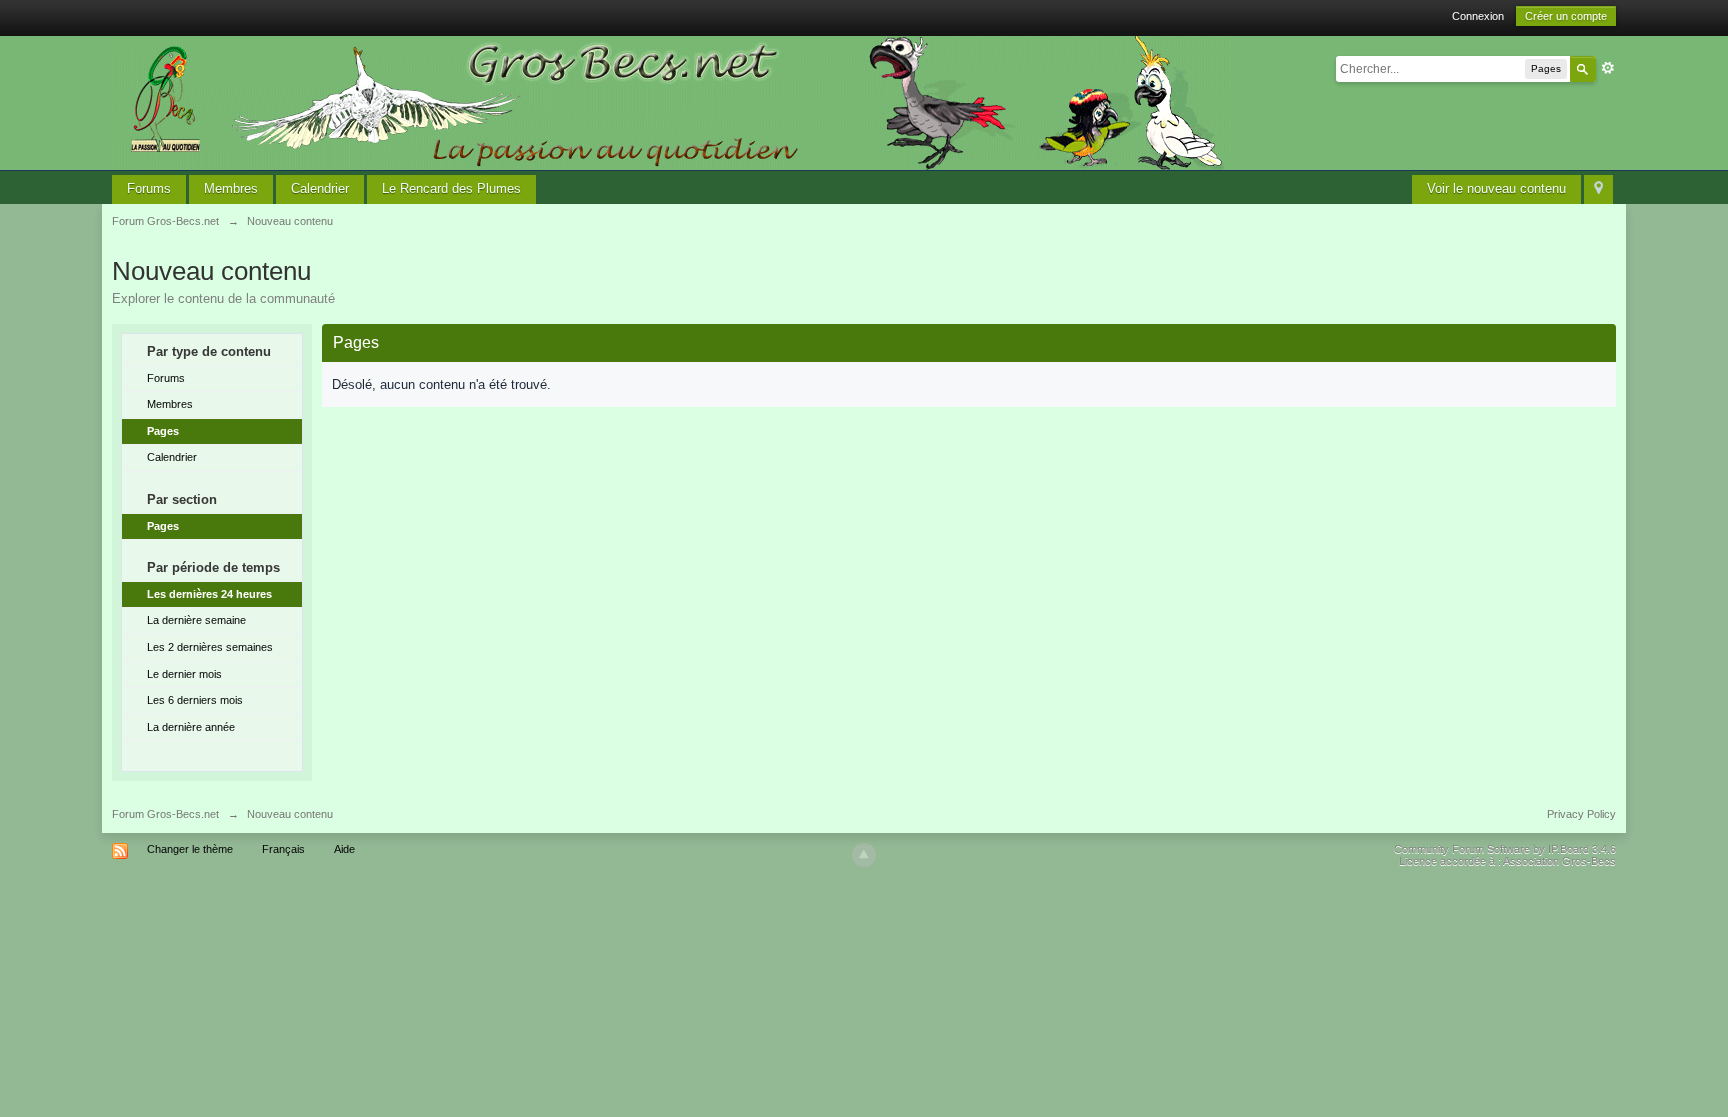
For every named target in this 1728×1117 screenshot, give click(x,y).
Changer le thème (190, 849)
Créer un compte (1566, 16)
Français (283, 849)
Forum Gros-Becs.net (165, 814)
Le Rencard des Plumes (451, 188)
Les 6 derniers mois (195, 700)
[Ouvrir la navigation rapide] (1598, 189)
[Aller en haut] (864, 855)
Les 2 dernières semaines (210, 647)
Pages (163, 431)
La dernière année (191, 727)
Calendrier (320, 188)
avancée (1608, 68)
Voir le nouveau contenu (1496, 188)
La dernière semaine (196, 620)
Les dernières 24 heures (209, 594)
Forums (149, 188)
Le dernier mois (184, 674)
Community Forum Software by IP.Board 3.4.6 (1505, 849)
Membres (231, 188)
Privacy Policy (1581, 814)
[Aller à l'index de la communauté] (671, 101)
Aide (344, 849)
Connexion (1478, 16)
